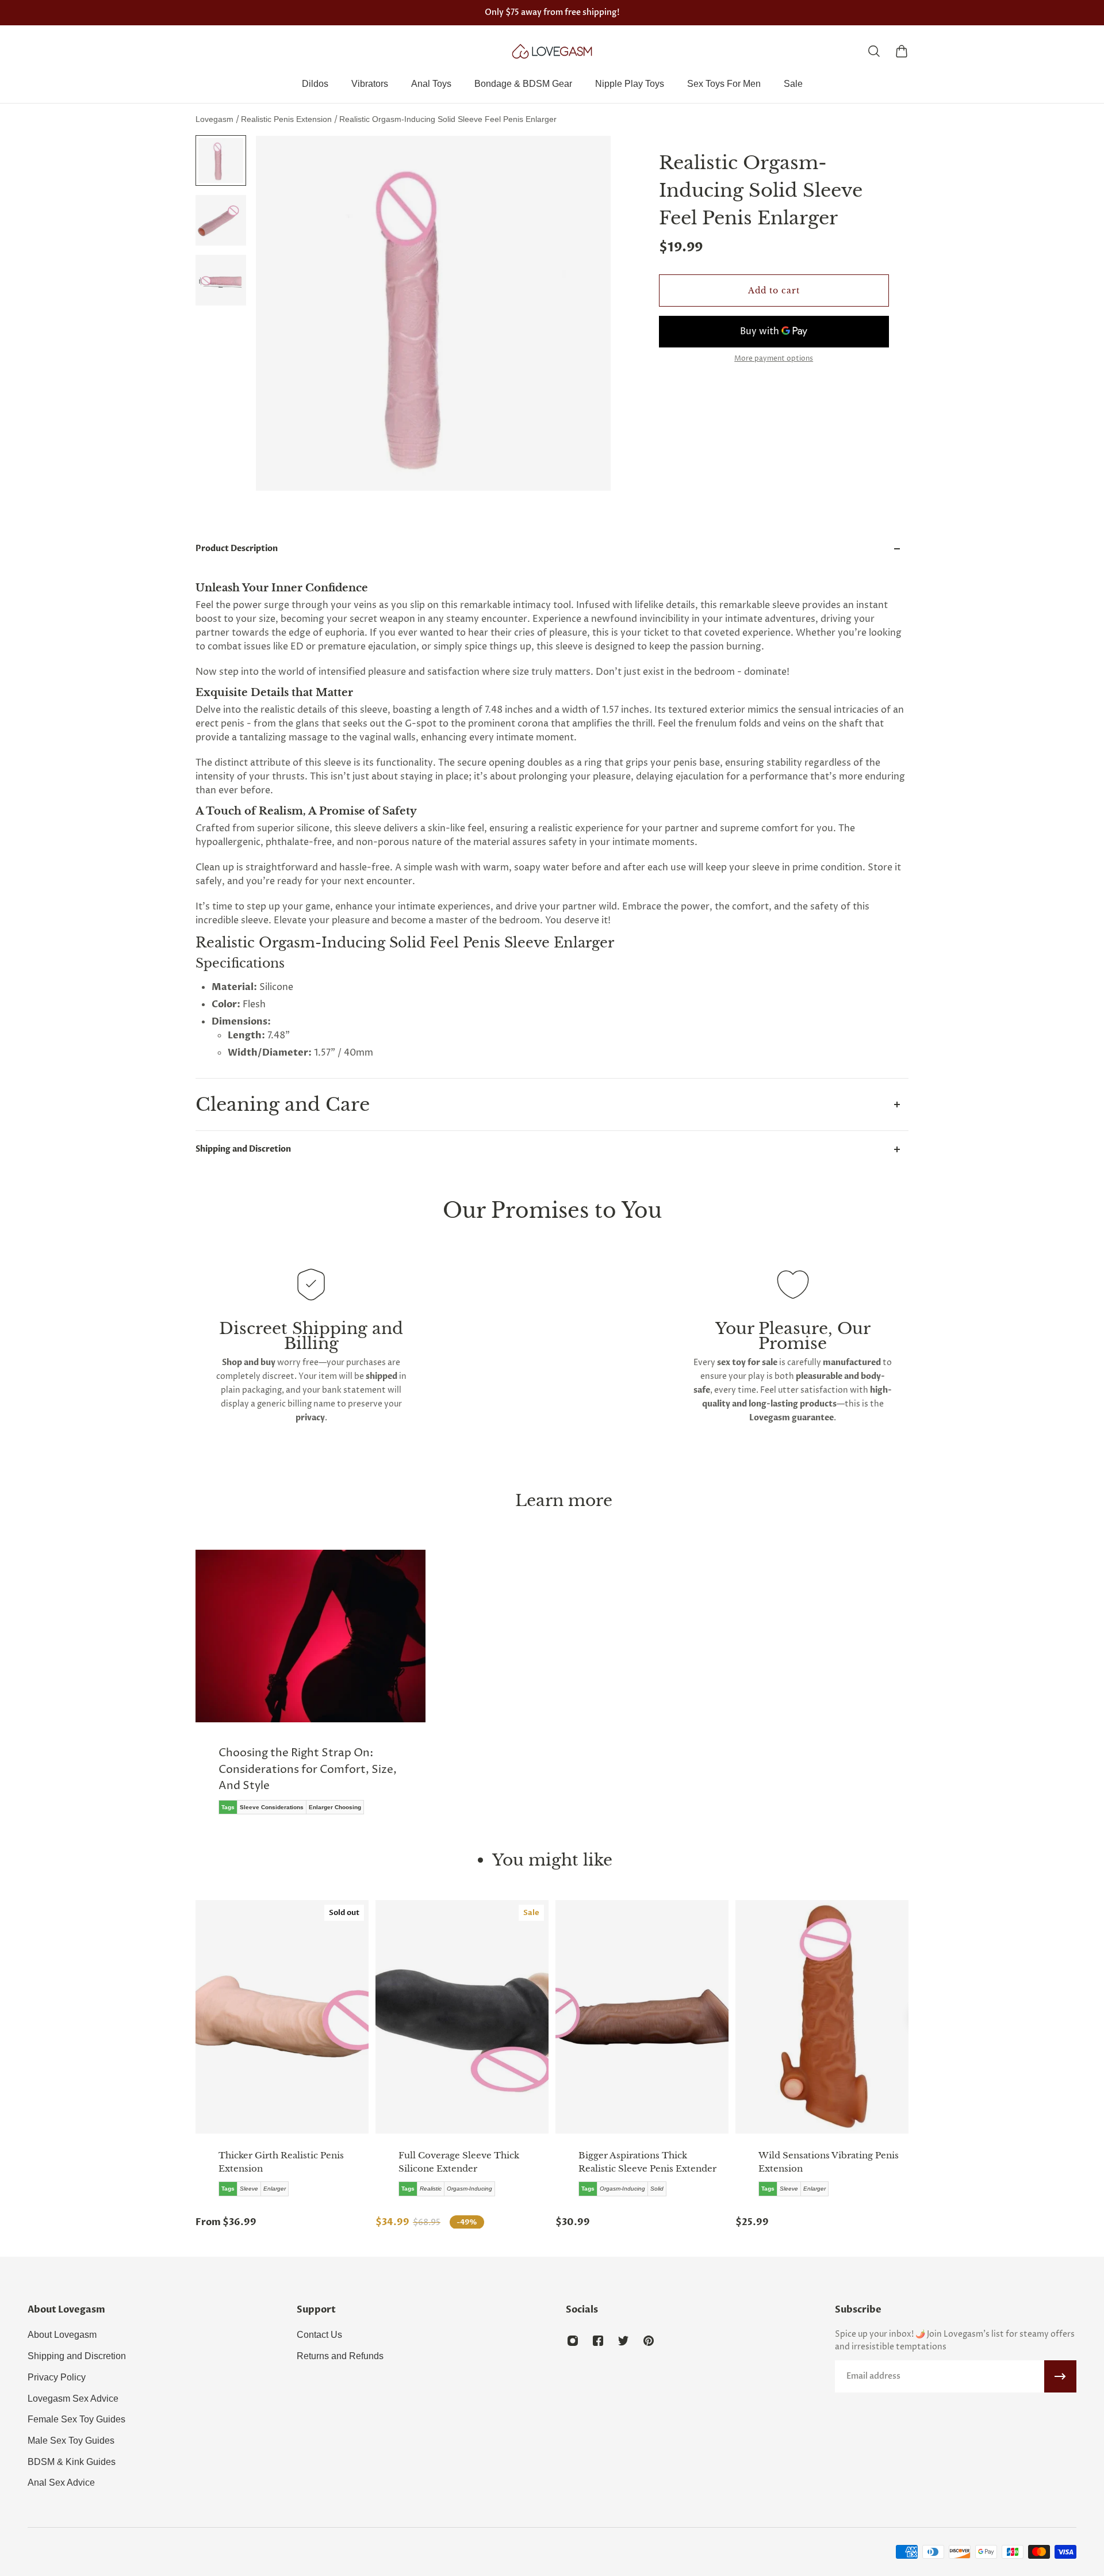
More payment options (774, 359)
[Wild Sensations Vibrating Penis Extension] (822, 2017)
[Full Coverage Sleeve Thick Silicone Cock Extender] (462, 2017)
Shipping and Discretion (243, 1149)
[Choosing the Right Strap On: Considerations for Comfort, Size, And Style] (310, 1690)
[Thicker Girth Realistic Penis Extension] (282, 2017)
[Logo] (552, 51)
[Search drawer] (874, 51)
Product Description (237, 549)
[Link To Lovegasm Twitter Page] (623, 2341)
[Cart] (902, 51)
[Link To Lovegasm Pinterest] (649, 2341)
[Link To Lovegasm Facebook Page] (598, 2341)
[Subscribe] (1060, 2376)
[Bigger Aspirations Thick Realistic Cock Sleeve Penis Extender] (642, 2017)
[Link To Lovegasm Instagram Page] (573, 2341)
